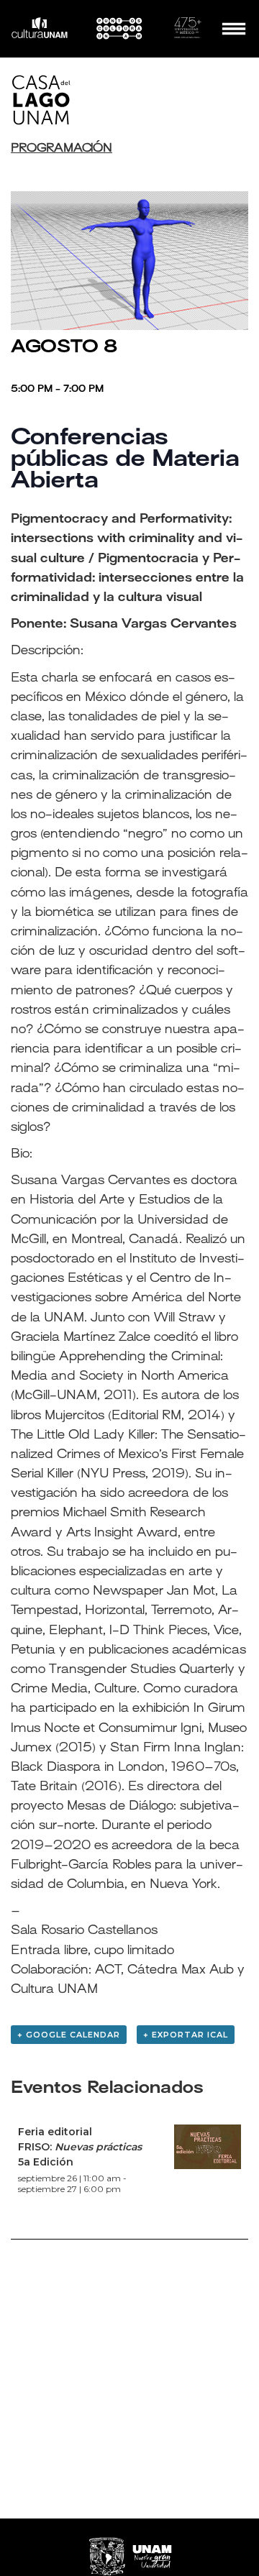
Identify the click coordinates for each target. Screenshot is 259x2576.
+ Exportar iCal (186, 2035)
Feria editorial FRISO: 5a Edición (80, 2147)
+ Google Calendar (69, 2035)
